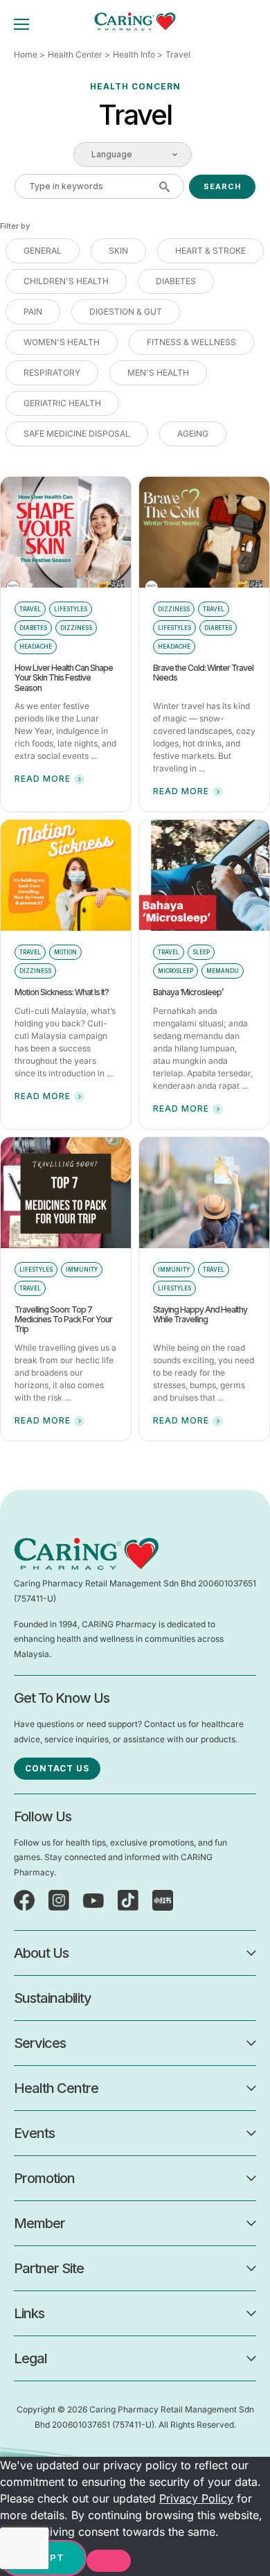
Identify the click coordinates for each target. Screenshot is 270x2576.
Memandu (223, 971)
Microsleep (175, 971)
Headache (36, 647)
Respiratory (52, 373)
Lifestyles (71, 609)
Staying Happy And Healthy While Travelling (200, 1314)
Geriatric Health (62, 403)
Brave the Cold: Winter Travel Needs (203, 673)
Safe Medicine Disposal (77, 433)
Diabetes (176, 281)
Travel (30, 609)
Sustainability (53, 1998)
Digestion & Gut (126, 312)
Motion (65, 952)
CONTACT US (57, 1768)
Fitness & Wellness (191, 342)
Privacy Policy (196, 2498)
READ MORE (43, 779)
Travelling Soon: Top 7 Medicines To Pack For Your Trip (63, 1320)
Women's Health (62, 342)
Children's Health (66, 281)
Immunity (82, 1270)
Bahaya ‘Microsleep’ (188, 992)
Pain (33, 312)
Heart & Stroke (210, 251)
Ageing (193, 433)
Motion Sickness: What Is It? (62, 992)
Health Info (134, 54)
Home (26, 54)
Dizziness (76, 628)
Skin (118, 251)
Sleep (201, 952)
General (43, 251)
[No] (109, 2561)
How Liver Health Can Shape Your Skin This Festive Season (64, 678)
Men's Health (158, 373)
